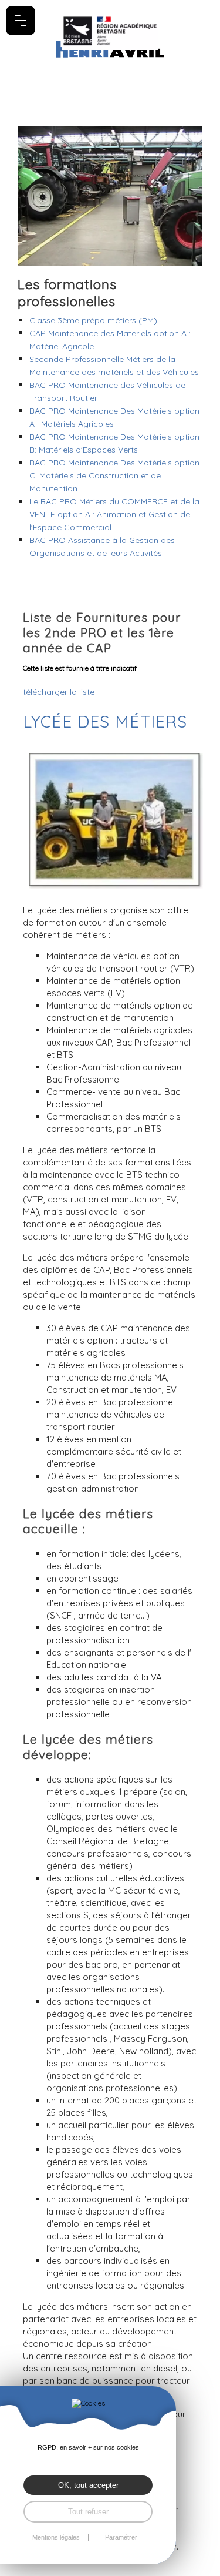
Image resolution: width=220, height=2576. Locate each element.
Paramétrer (121, 2538)
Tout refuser (88, 2512)
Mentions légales (56, 2538)
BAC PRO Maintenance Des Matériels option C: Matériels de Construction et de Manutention (114, 475)
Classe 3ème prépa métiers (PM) (93, 320)
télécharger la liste (59, 692)
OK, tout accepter (88, 2485)
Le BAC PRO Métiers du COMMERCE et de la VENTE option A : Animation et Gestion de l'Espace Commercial (114, 514)
